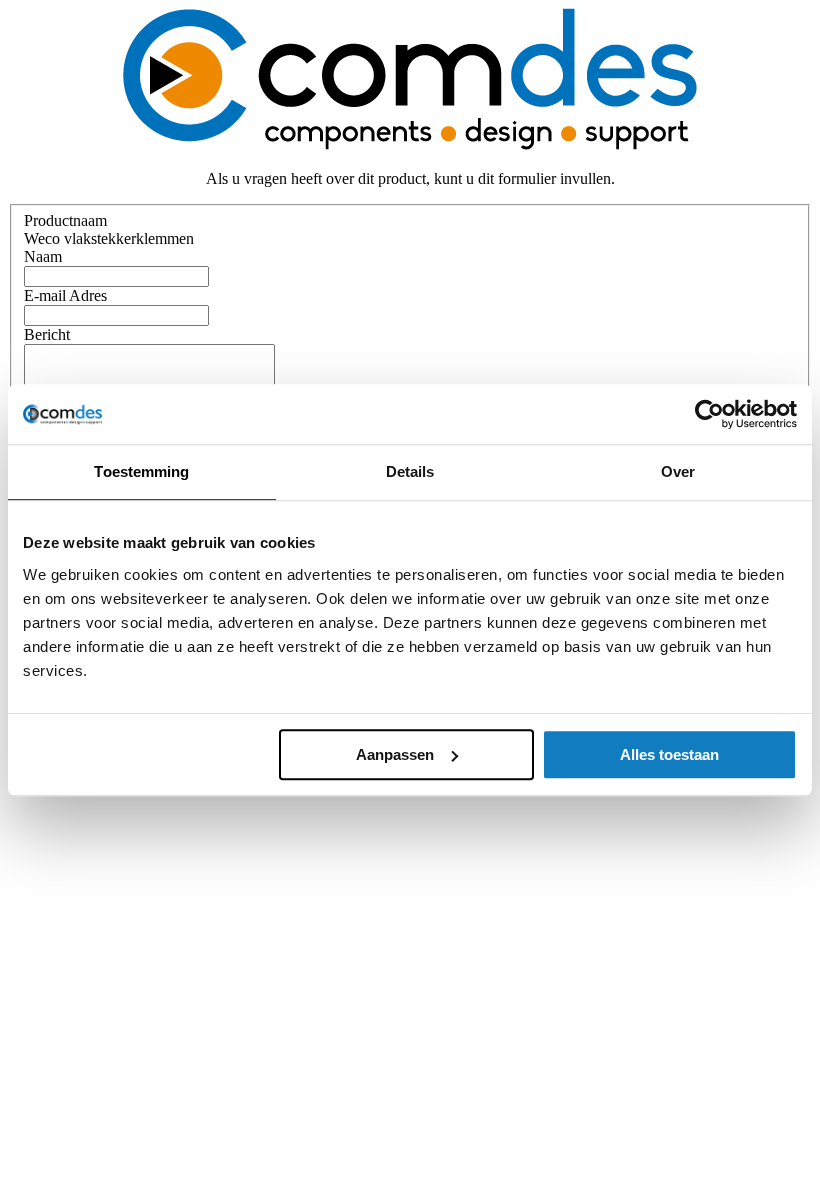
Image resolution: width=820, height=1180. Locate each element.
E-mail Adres (65, 295)
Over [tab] (678, 471)
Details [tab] (410, 471)
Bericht (47, 334)
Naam (43, 256)
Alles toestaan (669, 754)
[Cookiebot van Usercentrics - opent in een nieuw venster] (709, 414)
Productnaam (65, 220)
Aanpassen (395, 754)
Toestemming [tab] (141, 471)
